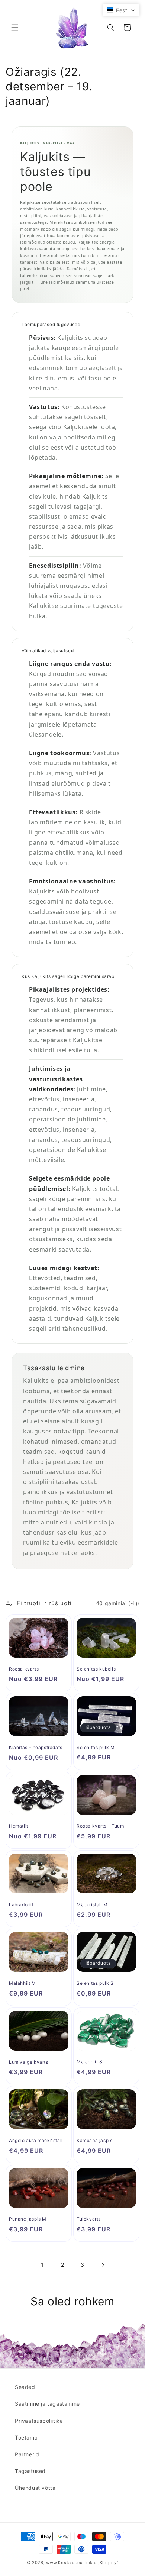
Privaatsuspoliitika (39, 2421)
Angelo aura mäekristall (36, 2140)
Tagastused (30, 2471)
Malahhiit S (90, 2062)
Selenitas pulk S (95, 1983)
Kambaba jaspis (94, 2140)
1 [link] (42, 2265)
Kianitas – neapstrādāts (36, 1747)
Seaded (25, 2387)
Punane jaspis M (28, 2219)
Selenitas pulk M (96, 1747)
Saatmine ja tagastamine (47, 2404)
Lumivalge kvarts (29, 2062)
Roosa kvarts (24, 1669)
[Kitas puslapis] (103, 2265)
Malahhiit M (22, 1983)
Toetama (26, 2437)
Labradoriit (21, 1905)
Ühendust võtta (35, 2488)
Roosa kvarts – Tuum (100, 1826)
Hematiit (19, 1826)
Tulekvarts (89, 2219)
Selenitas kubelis (96, 1669)
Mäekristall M (92, 1905)
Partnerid (27, 2454)
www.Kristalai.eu (64, 2563)
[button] (15, 28)
